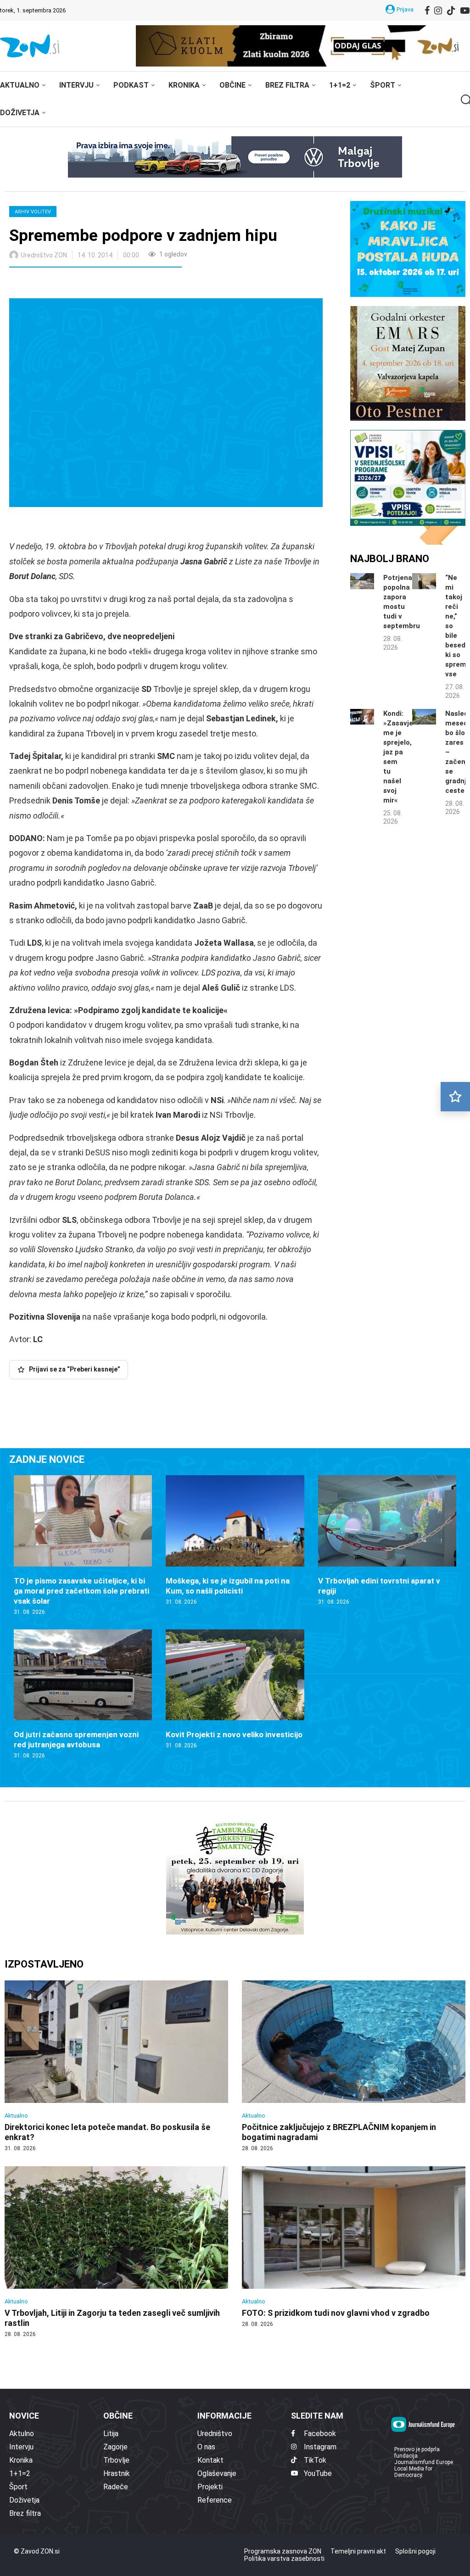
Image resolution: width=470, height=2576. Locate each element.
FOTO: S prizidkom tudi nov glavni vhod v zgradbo (336, 2313)
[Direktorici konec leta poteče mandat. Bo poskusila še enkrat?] (116, 2066)
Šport (383, 85)
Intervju (76, 85)
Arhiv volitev (33, 212)
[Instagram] (438, 11)
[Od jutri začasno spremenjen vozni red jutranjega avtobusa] (83, 1695)
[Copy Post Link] (77, 284)
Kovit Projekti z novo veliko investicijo (234, 1734)
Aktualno (20, 85)
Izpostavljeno (44, 1964)
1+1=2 (340, 85)
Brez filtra (287, 85)
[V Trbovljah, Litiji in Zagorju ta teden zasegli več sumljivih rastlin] (116, 2252)
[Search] (465, 100)
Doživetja (20, 113)
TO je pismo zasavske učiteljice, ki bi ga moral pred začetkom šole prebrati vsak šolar (81, 1591)
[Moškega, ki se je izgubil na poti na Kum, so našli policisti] (235, 1540)
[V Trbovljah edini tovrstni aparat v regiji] (387, 1540)
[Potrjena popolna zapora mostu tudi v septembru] (362, 581)
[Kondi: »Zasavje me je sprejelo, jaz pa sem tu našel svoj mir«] (362, 717)
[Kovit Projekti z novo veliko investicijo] (235, 1689)
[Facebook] (427, 11)
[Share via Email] (98, 284)
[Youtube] (465, 11)
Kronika (184, 85)
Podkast (131, 85)
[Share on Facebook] (57, 284)
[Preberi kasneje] (455, 1097)
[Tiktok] (451, 11)
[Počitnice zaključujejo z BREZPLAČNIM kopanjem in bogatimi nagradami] (354, 2066)
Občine (232, 85)
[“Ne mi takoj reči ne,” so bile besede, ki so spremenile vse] (424, 581)
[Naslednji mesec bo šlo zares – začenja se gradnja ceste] (424, 717)
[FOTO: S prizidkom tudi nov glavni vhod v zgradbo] (354, 2247)
